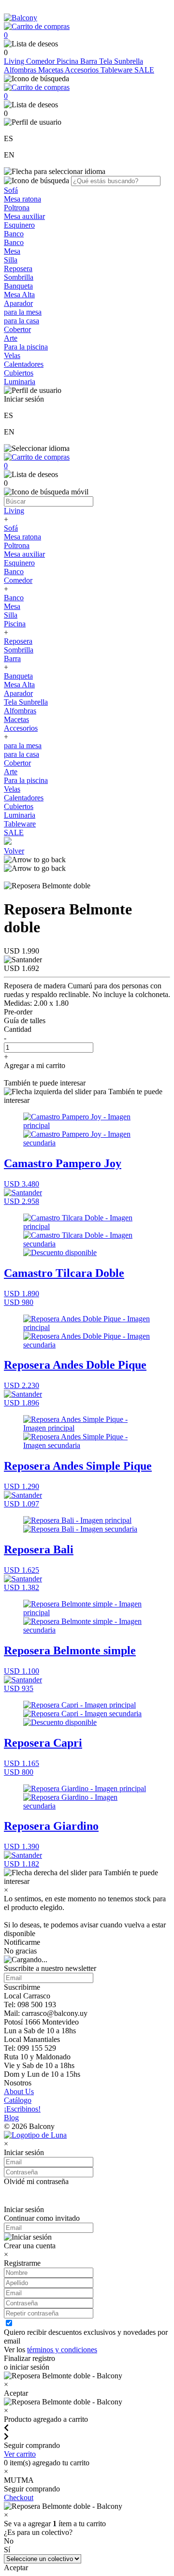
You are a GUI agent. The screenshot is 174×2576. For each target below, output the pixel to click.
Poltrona (17, 208)
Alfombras (21, 70)
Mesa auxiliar (24, 216)
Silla (11, 260)
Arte (11, 338)
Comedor (41, 61)
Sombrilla (19, 277)
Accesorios (83, 70)
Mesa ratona (22, 199)
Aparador (18, 303)
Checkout (19, 2497)
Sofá (11, 190)
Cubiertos (19, 373)
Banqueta (18, 286)
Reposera (18, 268)
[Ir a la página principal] (21, 18)
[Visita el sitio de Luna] (35, 2135)
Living (15, 61)
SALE (144, 70)
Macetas (51, 70)
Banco (14, 234)
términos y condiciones (62, 2350)
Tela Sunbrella (121, 61)
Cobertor (17, 329)
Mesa (12, 251)
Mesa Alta (19, 295)
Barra (90, 61)
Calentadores (24, 364)
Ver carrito (20, 2454)
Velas (12, 355)
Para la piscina (26, 347)
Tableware (117, 70)
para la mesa (23, 312)
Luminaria (20, 382)
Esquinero (19, 225)
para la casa (22, 321)
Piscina (68, 61)
